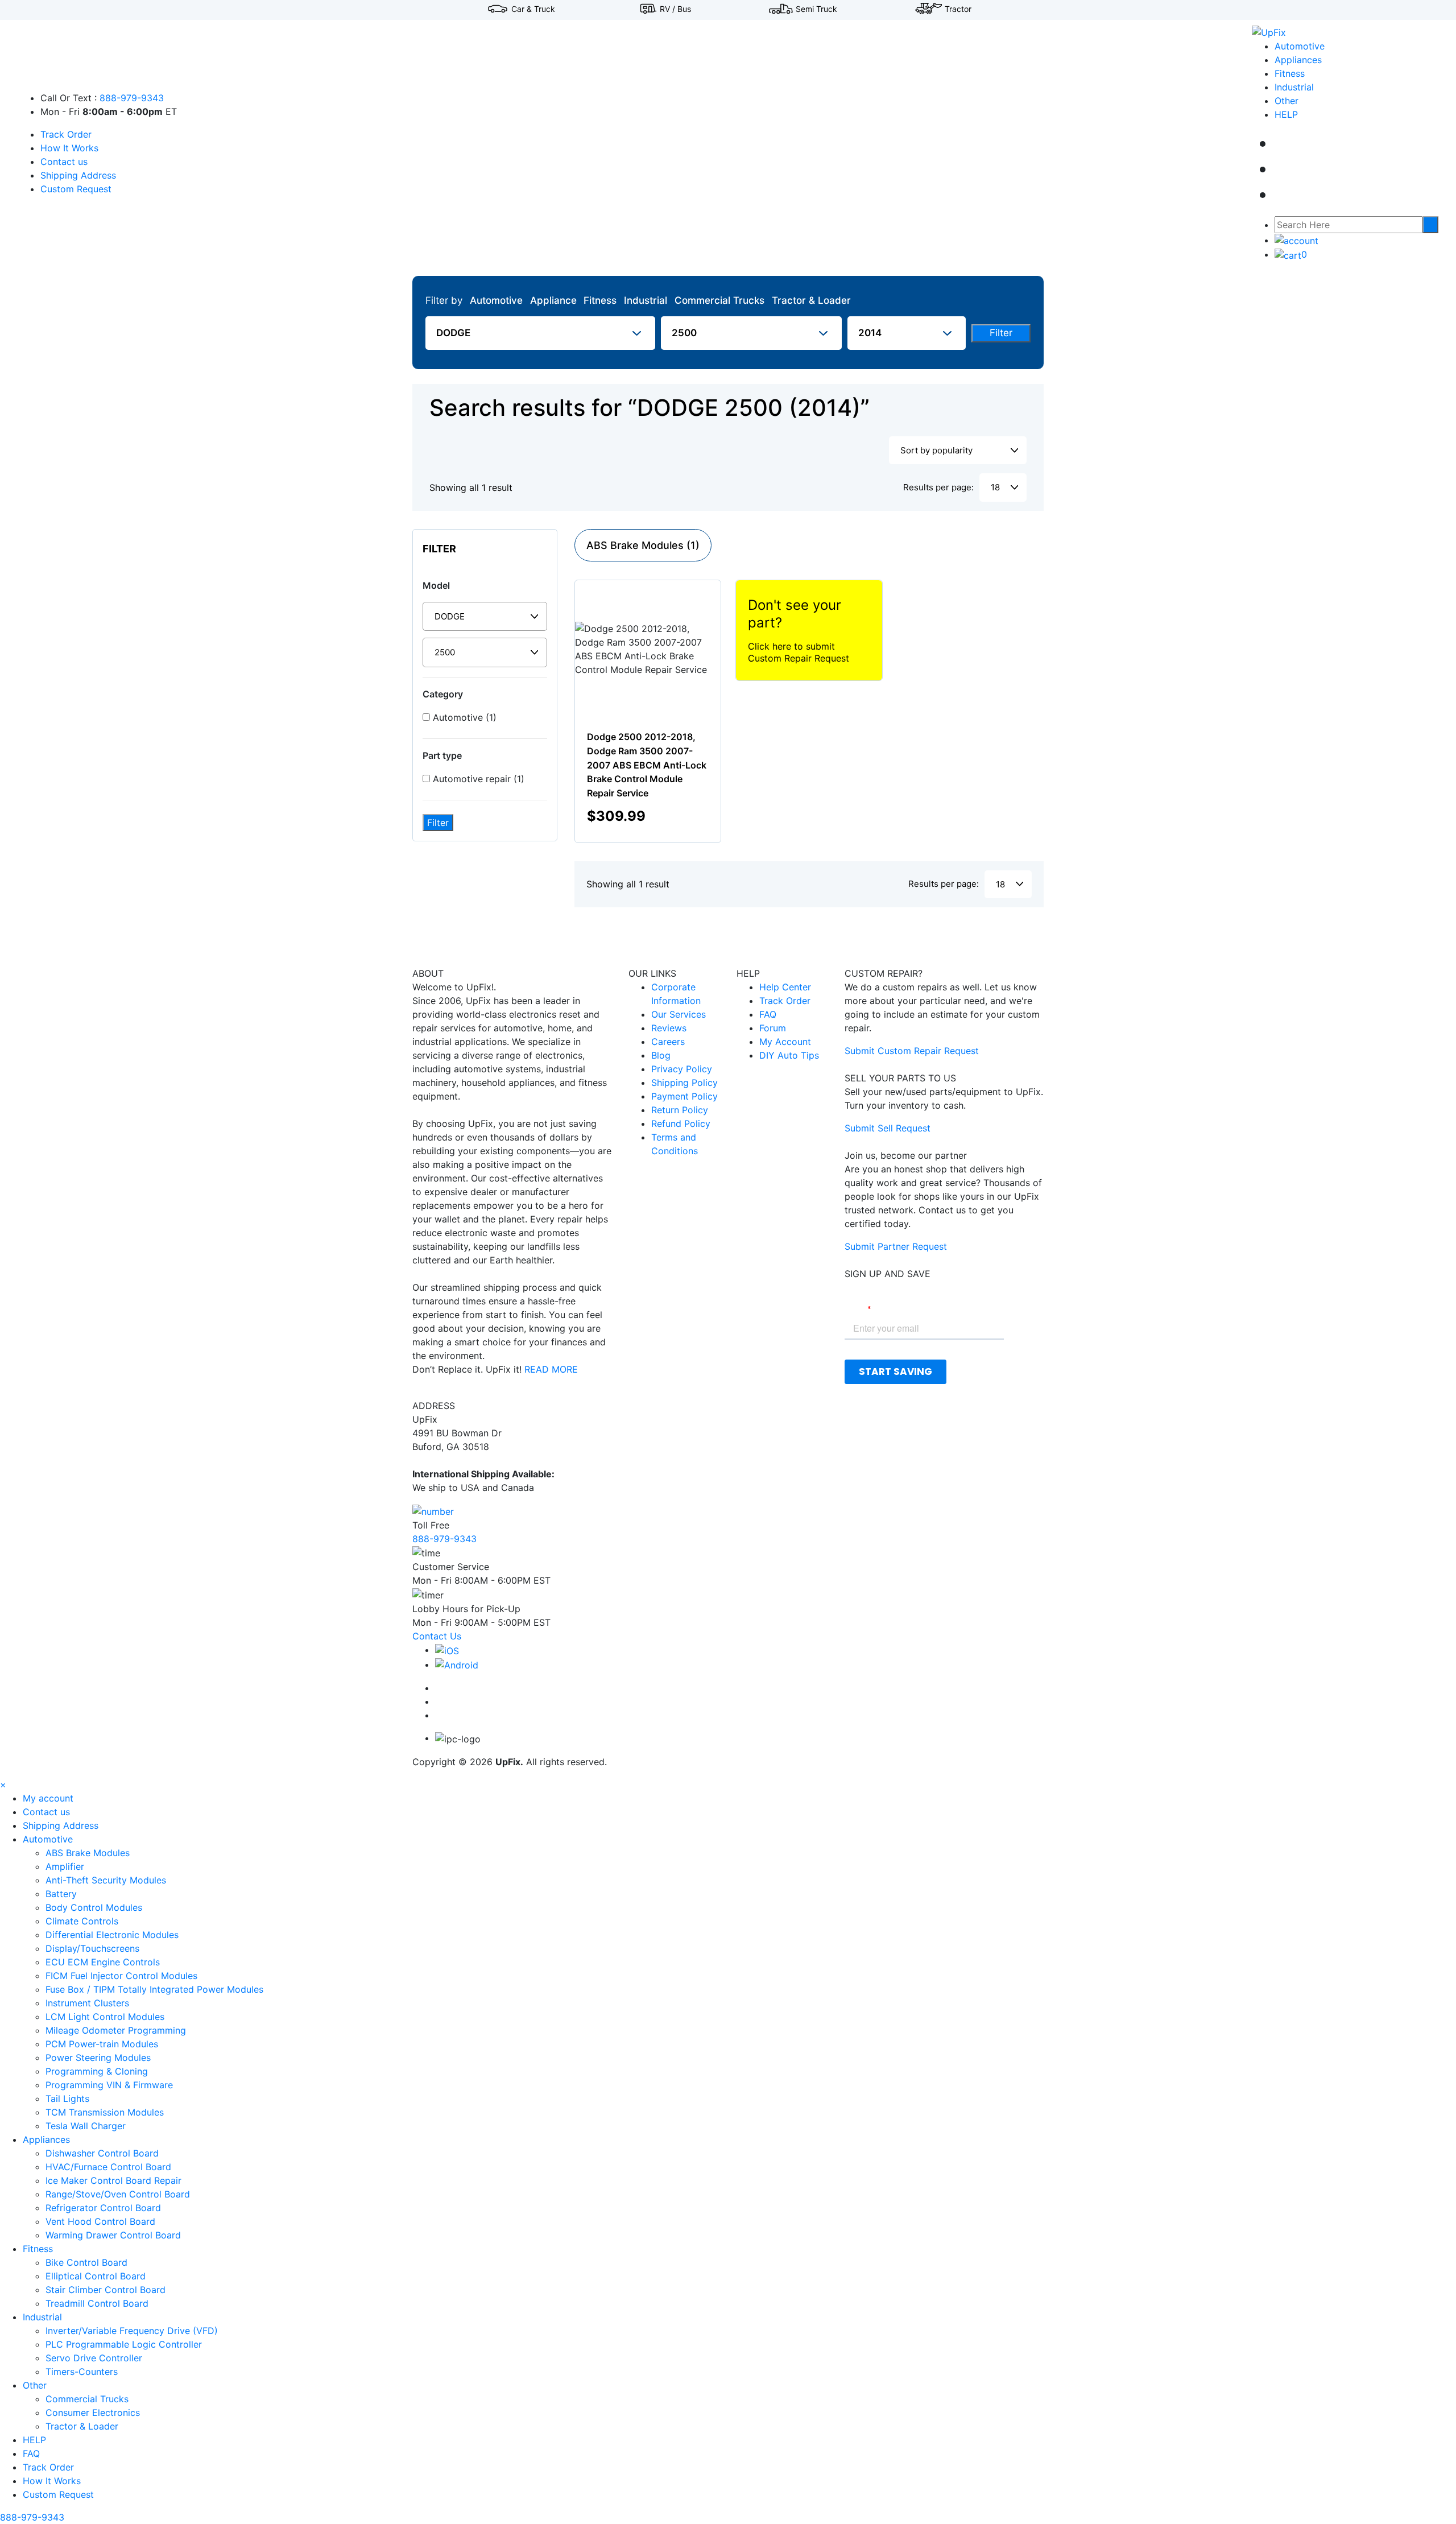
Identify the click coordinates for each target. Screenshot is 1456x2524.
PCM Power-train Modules (102, 2044)
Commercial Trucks (719, 300)
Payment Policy (684, 1096)
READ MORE (551, 1369)
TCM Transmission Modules (105, 2112)
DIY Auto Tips (789, 1055)
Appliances (1298, 60)
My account (48, 1798)
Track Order (66, 134)
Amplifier (65, 1866)
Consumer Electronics (93, 2413)
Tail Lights (67, 2098)
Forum (773, 1028)
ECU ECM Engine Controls (103, 1962)
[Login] (1296, 240)
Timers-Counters (82, 2372)
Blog (661, 1055)
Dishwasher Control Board (102, 2153)
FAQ (768, 1014)
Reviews (669, 1028)
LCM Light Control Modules (105, 2017)
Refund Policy (681, 1123)
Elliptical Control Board (96, 2276)
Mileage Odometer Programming (116, 2030)
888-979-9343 (132, 98)
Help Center (785, 987)
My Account (785, 1042)
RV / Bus (675, 9)
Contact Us (437, 1636)
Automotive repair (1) (477, 779)
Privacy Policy (682, 1069)
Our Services (679, 1014)
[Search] (1430, 225)
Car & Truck (533, 9)
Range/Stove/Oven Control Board (118, 2194)
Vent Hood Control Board (100, 2221)
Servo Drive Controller (94, 2358)
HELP (1286, 114)
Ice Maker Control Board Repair (113, 2180)
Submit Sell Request (888, 1128)
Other (1287, 101)
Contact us (64, 162)
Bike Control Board (86, 2262)
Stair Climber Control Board (106, 2290)
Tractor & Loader (811, 300)
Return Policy (680, 1110)
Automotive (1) (463, 717)
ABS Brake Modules (88, 1853)
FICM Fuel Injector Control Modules (121, 1976)
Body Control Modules (94, 1907)
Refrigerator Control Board (103, 2208)
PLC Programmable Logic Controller (124, 2344)
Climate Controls (82, 1921)
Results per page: (938, 487)
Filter (1001, 333)
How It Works (69, 148)
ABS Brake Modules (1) (643, 545)
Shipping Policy (684, 1083)
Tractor (958, 9)
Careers (668, 1042)
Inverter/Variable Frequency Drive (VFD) (132, 2331)
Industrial (1294, 87)
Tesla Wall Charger (86, 2126)
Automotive (1300, 46)
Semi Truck (816, 9)
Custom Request (76, 189)
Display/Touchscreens (92, 1948)
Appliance (553, 300)
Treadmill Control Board (97, 2303)
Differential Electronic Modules (112, 1935)
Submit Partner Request (896, 1246)
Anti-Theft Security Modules (106, 1880)
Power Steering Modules (98, 2058)
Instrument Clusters (87, 2003)
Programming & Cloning (97, 2071)
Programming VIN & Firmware (109, 2085)
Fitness (1290, 73)
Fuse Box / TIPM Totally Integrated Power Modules (154, 1989)
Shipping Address (78, 175)
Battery (61, 1894)
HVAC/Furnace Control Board (108, 2167)
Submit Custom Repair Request (912, 1051)
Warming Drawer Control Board (113, 2235)
